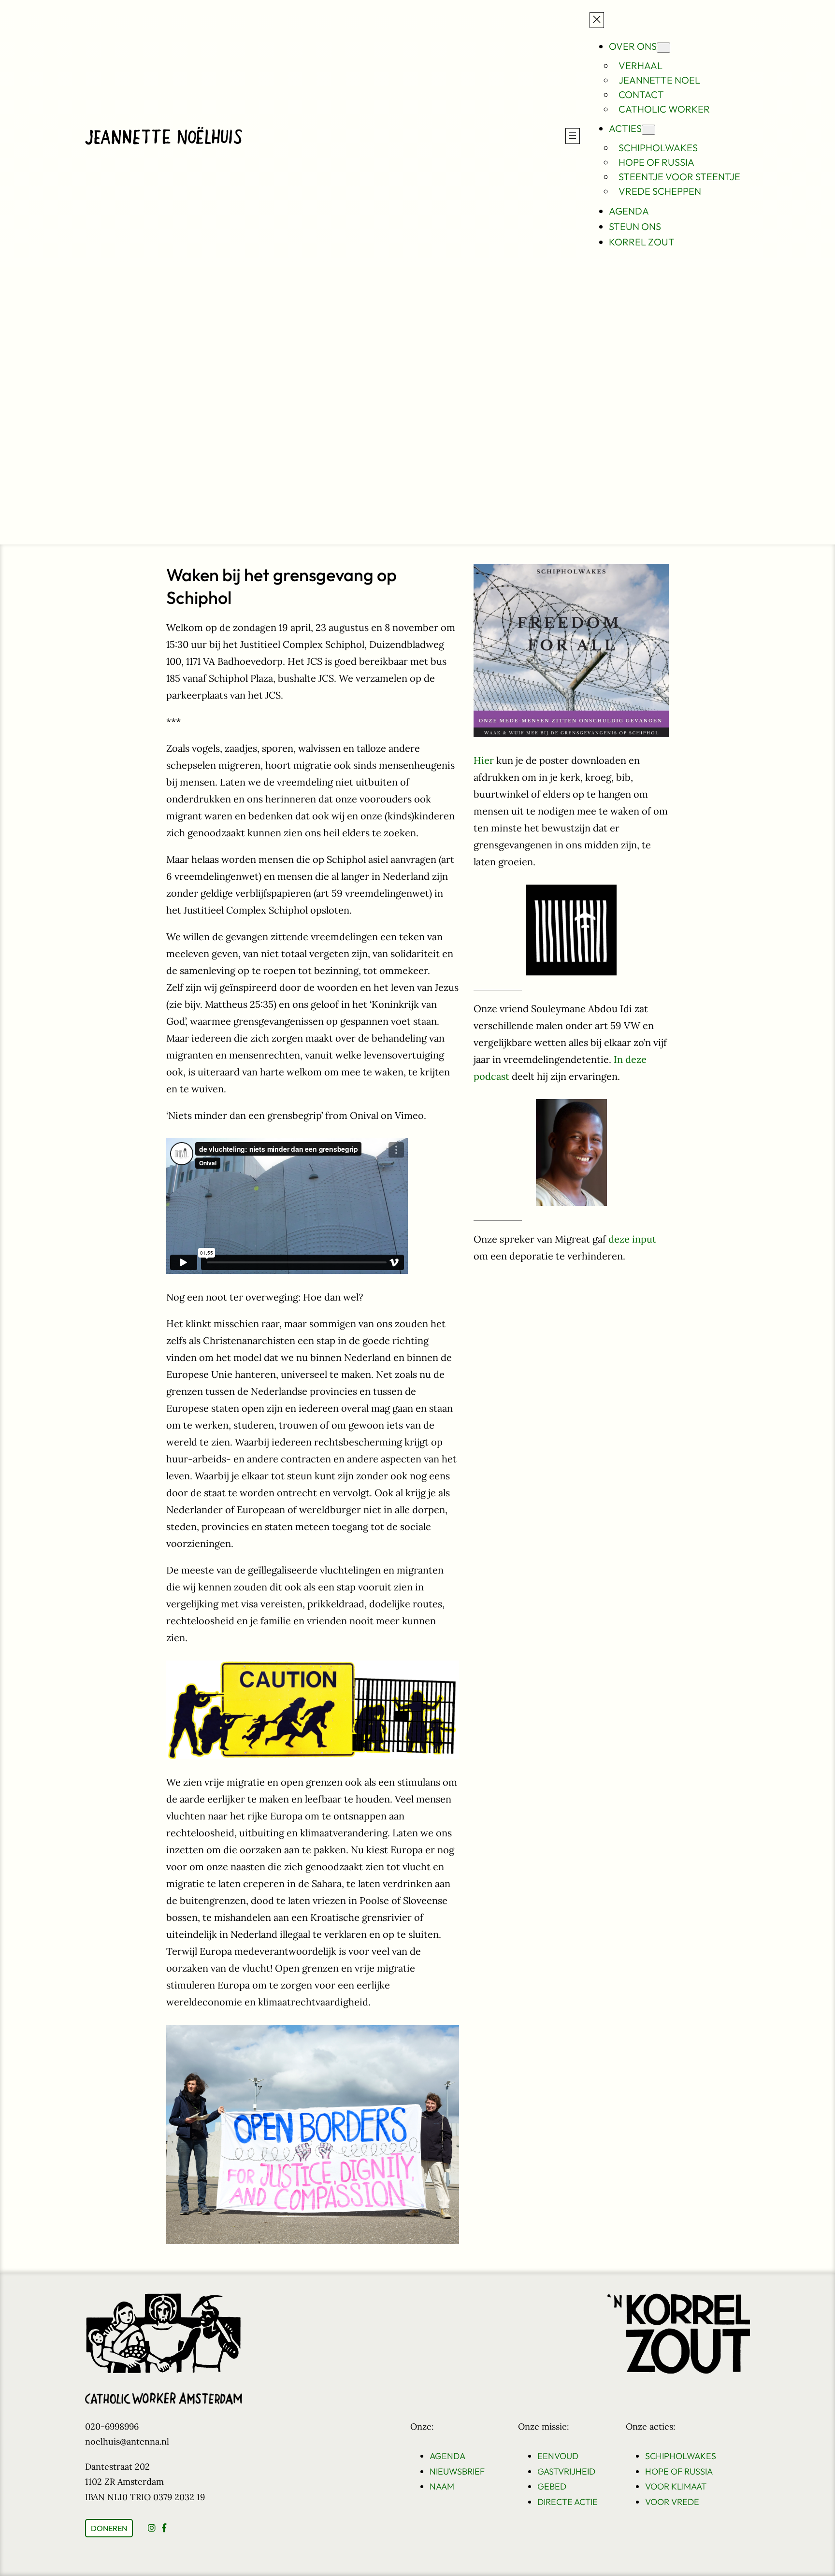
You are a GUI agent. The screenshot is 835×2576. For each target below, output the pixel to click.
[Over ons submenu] (663, 48)
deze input (632, 1239)
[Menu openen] (573, 136)
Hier (484, 760)
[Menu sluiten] (597, 20)
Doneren (109, 2528)
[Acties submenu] (648, 130)
